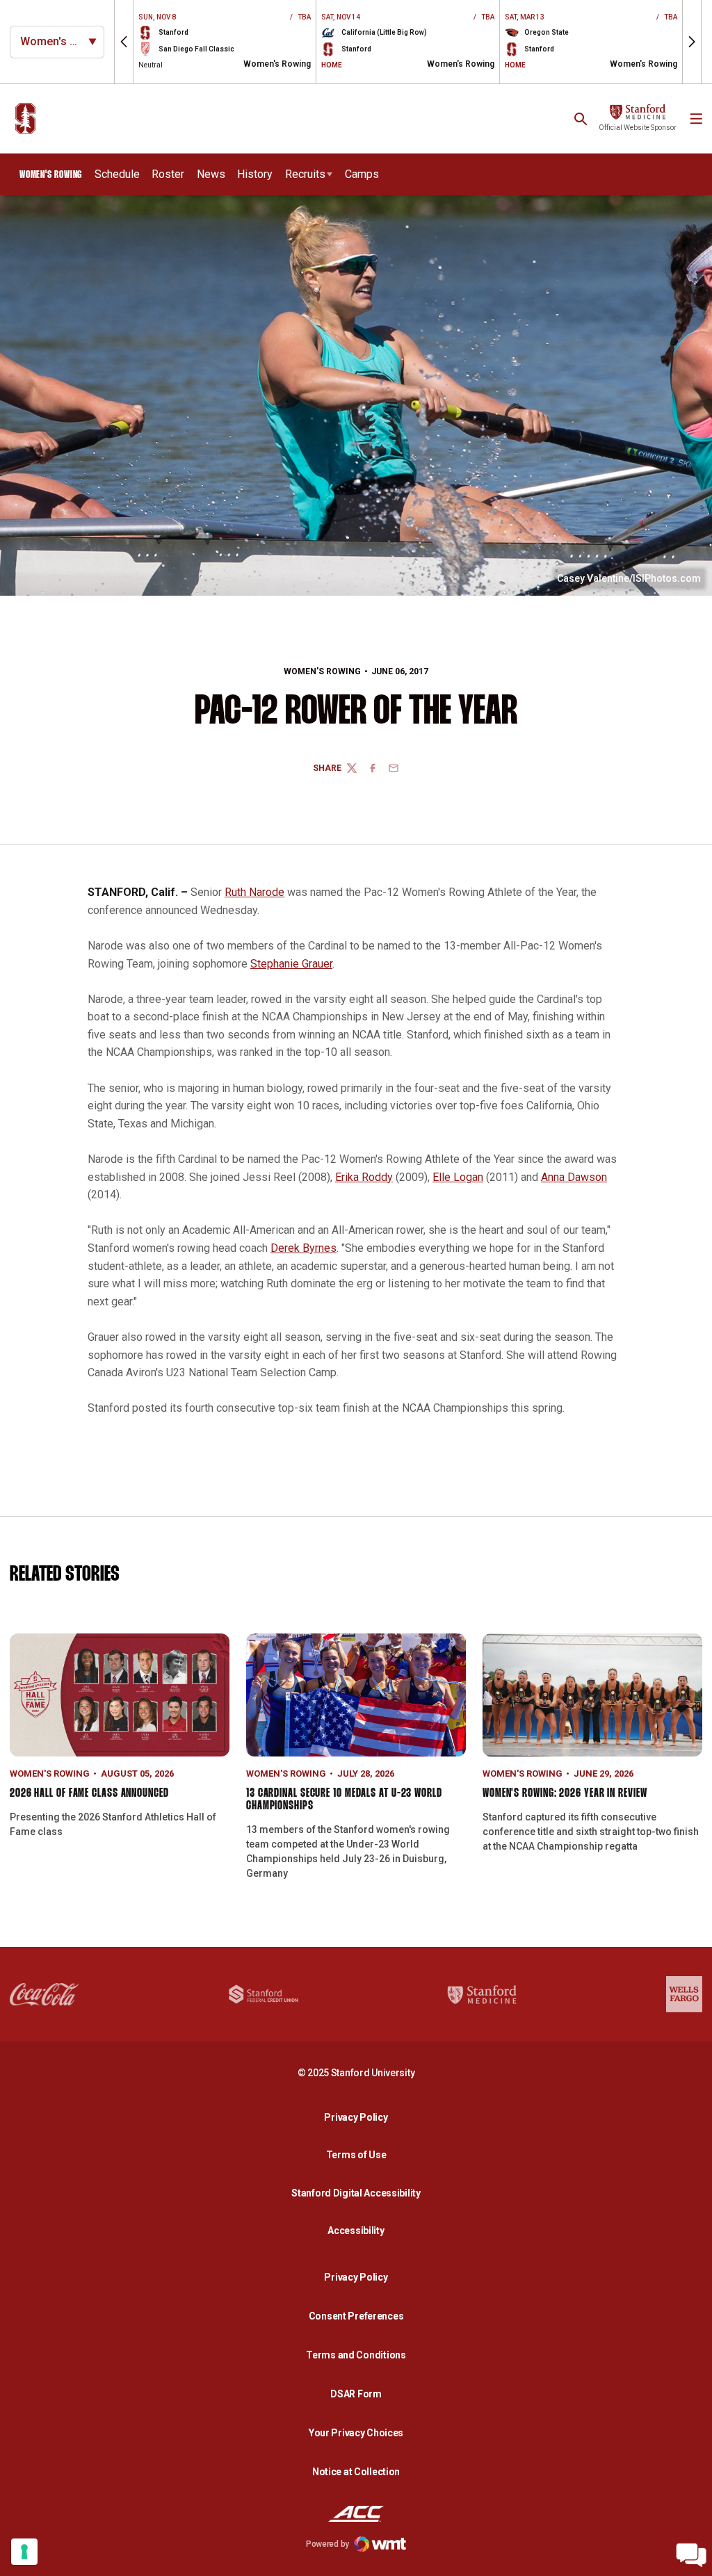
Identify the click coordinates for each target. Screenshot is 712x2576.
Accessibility (359, 2230)
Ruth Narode (254, 892)
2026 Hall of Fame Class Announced (89, 1794)
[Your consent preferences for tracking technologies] (24, 2552)
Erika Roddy (364, 1177)
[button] (124, 42)
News (211, 174)
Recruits (305, 174)
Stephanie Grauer (291, 964)
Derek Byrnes (304, 1248)
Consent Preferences (356, 2316)
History (255, 174)
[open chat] (691, 2555)
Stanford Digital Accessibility (359, 2193)
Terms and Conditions (356, 2355)
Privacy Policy (359, 2117)
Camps (362, 174)
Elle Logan (458, 1177)
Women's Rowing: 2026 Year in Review (565, 1794)
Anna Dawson (574, 1177)
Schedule (117, 174)
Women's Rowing (322, 671)
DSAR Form (356, 2394)
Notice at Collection (356, 2472)
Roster (168, 174)
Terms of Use (356, 2155)
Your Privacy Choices (356, 2433)
